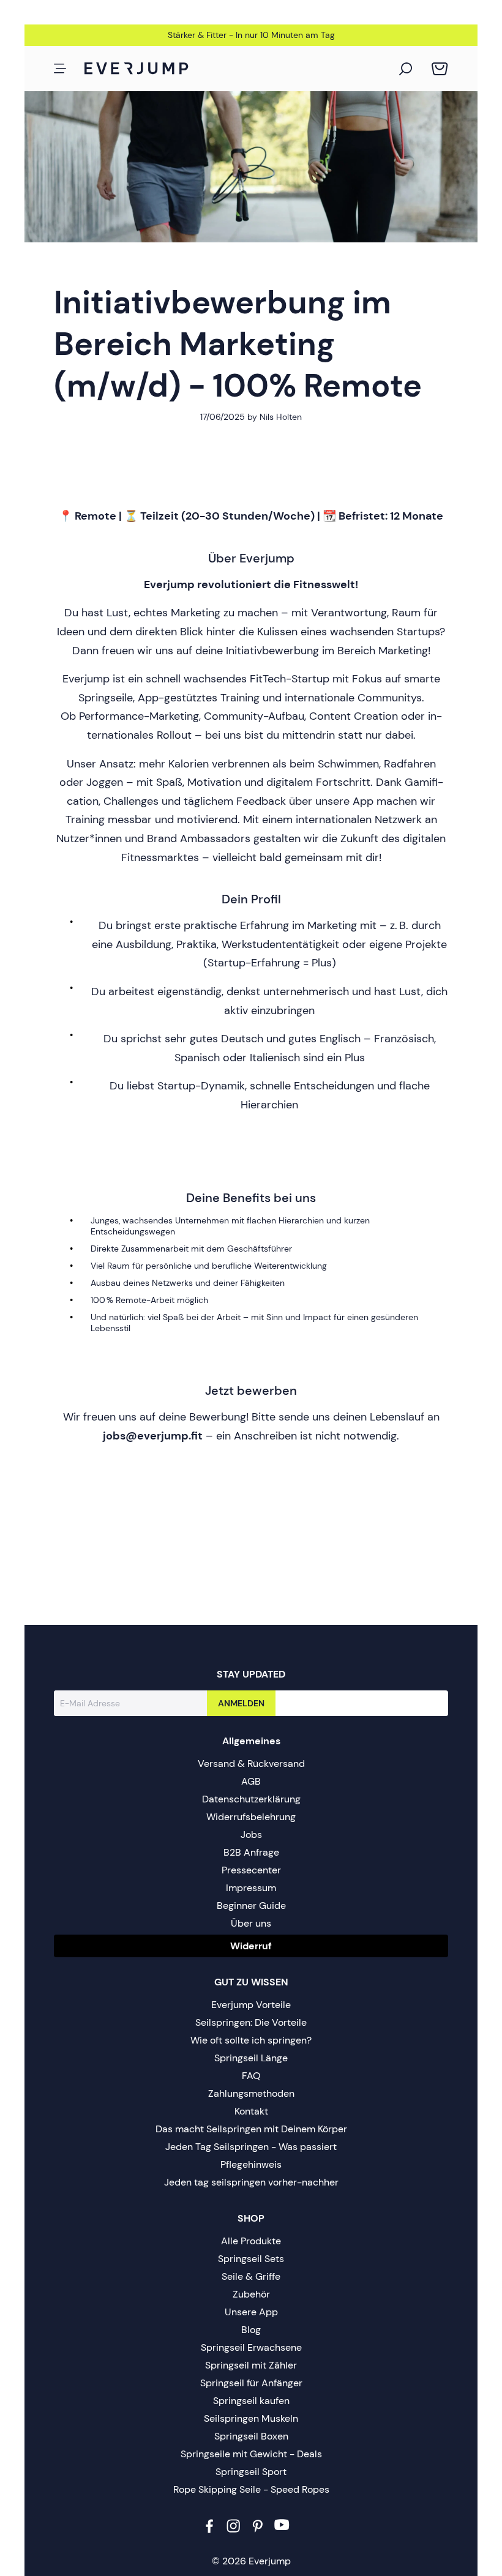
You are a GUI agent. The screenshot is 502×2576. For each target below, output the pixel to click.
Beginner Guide (251, 1906)
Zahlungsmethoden (251, 2093)
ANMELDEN (241, 1703)
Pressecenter (251, 1870)
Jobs (251, 1835)
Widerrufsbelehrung (251, 1817)
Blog (251, 2330)
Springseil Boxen (251, 2436)
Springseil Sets (251, 2259)
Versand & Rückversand (251, 1764)
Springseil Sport (251, 2472)
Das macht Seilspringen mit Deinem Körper (251, 2129)
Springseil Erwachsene (251, 2347)
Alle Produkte (251, 2241)
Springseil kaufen (251, 2401)
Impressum (251, 1888)
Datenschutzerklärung (251, 1799)
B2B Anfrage (251, 1852)
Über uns (251, 1923)
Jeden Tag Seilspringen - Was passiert (251, 2147)
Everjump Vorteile (251, 2005)
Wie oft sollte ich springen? (251, 2040)
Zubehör (251, 2294)
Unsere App (251, 2312)
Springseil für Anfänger (251, 2383)
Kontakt (251, 2111)
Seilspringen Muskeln (251, 2418)
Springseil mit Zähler (251, 2365)
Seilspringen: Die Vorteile (251, 2022)
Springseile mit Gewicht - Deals (251, 2454)
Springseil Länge (251, 2058)
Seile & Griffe (251, 2276)
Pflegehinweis (251, 2164)
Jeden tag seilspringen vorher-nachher (251, 2182)
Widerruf (251, 1946)
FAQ (251, 2076)
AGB (251, 1781)
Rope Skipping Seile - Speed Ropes (251, 2489)
